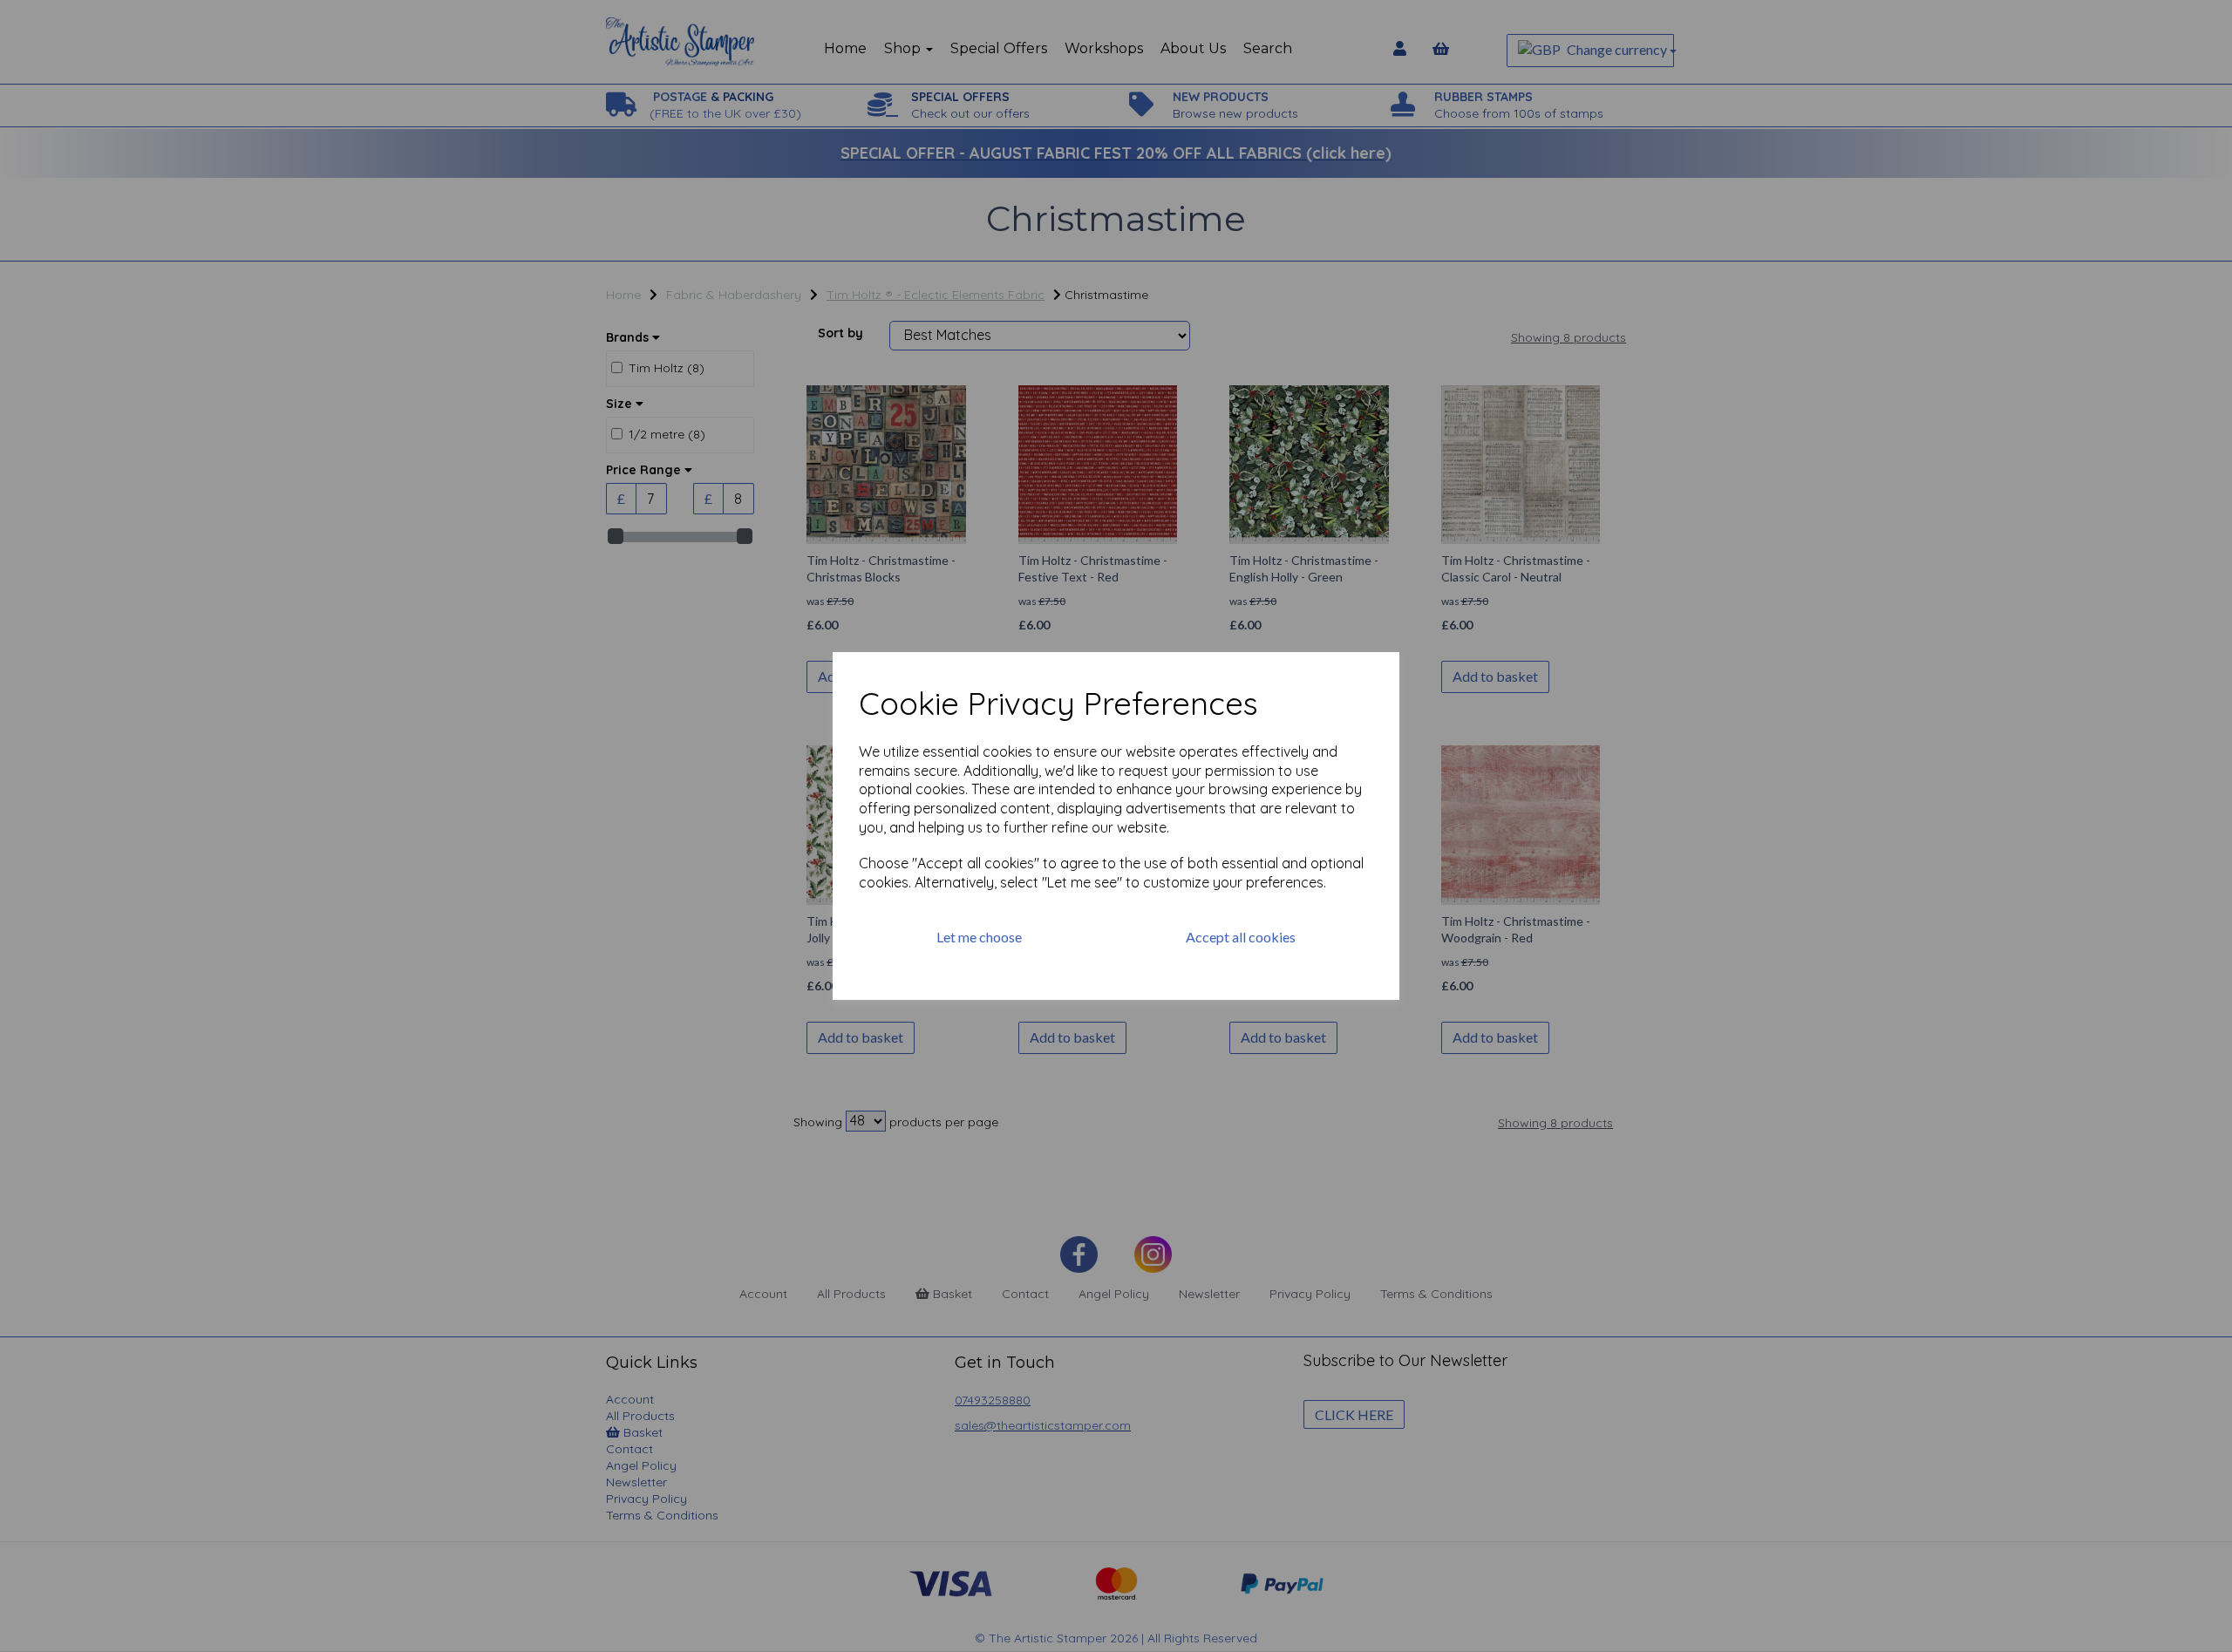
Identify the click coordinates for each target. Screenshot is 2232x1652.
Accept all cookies (1241, 937)
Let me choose (979, 937)
